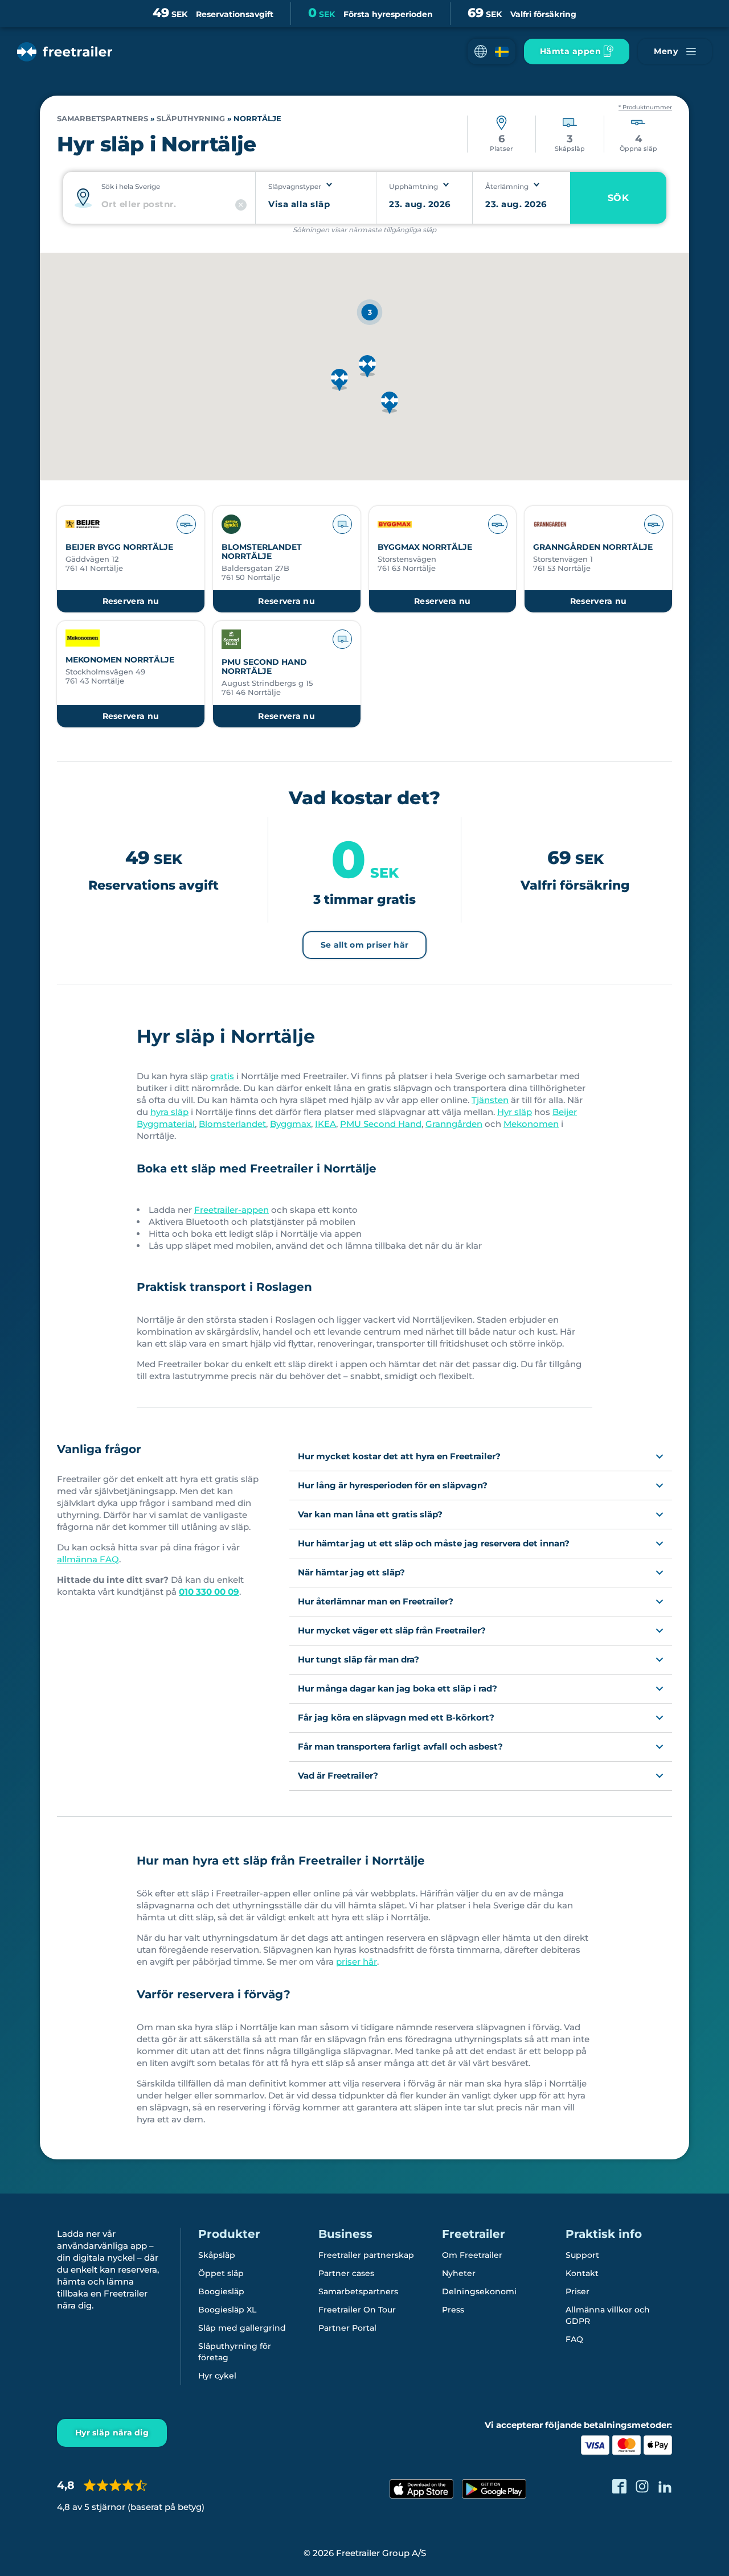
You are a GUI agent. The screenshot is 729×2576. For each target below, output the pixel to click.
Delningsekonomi (479, 2291)
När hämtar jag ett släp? (351, 1572)
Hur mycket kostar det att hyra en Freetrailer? (399, 1456)
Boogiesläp (221, 2291)
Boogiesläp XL (227, 2310)
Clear (241, 205)
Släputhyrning (191, 119)
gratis (222, 1076)
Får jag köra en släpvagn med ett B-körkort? (396, 1717)
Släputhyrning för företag (235, 2352)
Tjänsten (490, 1100)
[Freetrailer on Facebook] (619, 2486)
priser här (357, 1962)
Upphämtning (413, 186)
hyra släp (169, 1112)
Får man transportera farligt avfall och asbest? (400, 1746)
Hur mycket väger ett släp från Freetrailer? (392, 1630)
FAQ (574, 2339)
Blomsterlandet (232, 1124)
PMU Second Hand (381, 1124)
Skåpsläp (217, 2255)
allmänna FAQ (88, 1559)
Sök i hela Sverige (131, 186)
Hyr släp (515, 1112)
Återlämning (507, 186)
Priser (578, 2291)
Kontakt (582, 2273)
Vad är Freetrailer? (338, 1775)
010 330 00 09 (209, 1592)
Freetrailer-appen (232, 1210)
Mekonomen (531, 1124)
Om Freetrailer (472, 2255)
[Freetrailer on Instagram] (642, 2486)
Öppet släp (221, 2273)
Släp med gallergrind (242, 2328)
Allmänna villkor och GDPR (608, 2315)
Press (453, 2310)
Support (582, 2255)
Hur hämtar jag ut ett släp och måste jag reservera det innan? (434, 1543)
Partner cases (346, 2273)
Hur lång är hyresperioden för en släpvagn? (393, 1485)
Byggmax (290, 1124)
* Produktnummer (645, 108)
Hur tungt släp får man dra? (359, 1659)
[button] (492, 52)
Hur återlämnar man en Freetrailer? (376, 1601)
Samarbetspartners (103, 119)
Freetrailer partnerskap (366, 2255)
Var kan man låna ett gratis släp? (370, 1514)
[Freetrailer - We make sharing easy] (65, 52)
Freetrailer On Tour (357, 2310)
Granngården (454, 1124)
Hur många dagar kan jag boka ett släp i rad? (398, 1688)
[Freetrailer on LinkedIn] (665, 2486)
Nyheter (459, 2273)
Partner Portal (347, 2328)
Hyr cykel (217, 2376)
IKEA (325, 1124)
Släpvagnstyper (295, 186)
